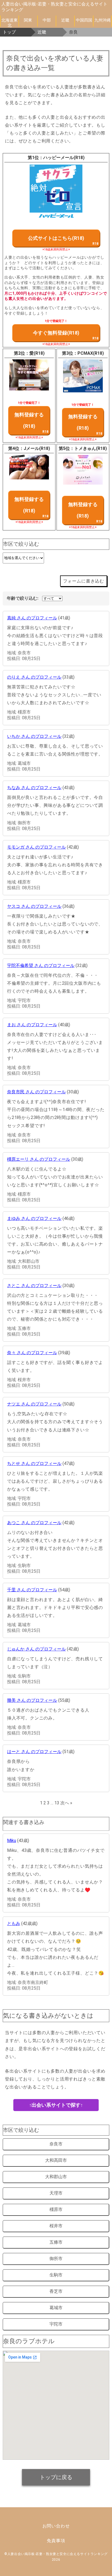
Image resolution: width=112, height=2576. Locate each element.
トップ (9, 32)
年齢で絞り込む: (23, 598)
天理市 (56, 2193)
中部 (47, 20)
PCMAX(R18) (91, 353)
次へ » (66, 1803)
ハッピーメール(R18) (64, 158)
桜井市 (56, 2226)
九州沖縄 (102, 20)
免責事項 (56, 2541)
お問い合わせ (56, 2526)
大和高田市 (56, 2160)
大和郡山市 (56, 2177)
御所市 (56, 2259)
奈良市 (56, 2144)
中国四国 (84, 20)
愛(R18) (37, 353)
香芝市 (56, 2291)
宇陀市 (56, 2324)
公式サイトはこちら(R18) (56, 238)
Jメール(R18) (37, 448)
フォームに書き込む (84, 581)
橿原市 (56, 2209)
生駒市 (56, 2275)
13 (57, 1803)
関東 (28, 20)
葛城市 (56, 2308)
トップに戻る (56, 2477)
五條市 (56, 2242)
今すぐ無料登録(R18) (56, 333)
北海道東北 (10, 22)
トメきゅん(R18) (91, 448)
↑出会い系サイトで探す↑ (56, 2105)
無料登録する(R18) (29, 420)
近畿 (65, 20)
